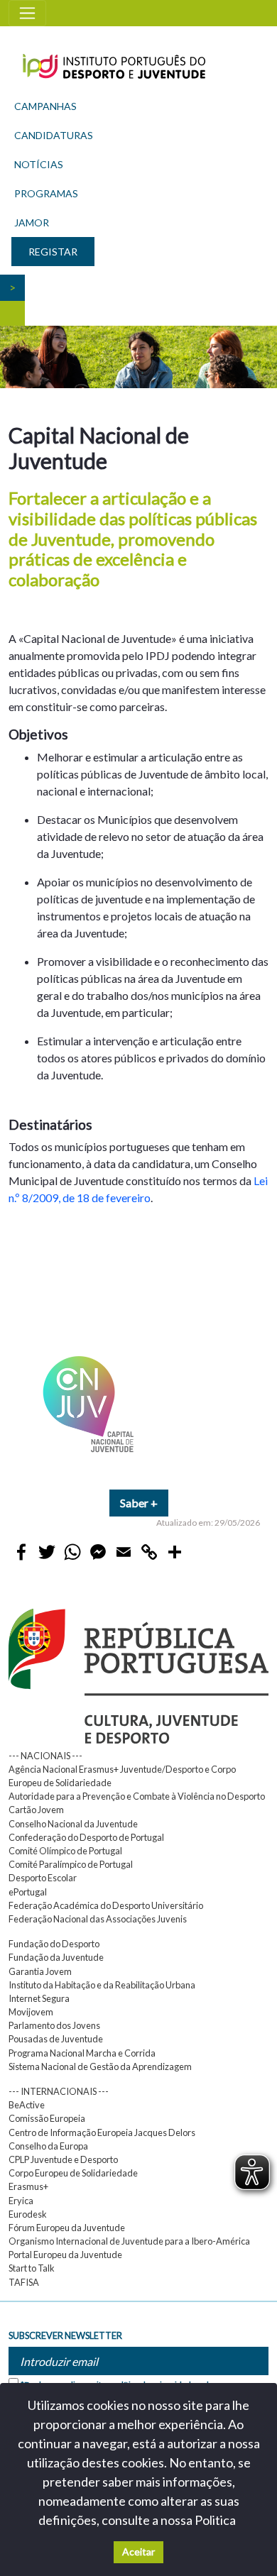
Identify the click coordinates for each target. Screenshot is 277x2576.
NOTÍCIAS (39, 164)
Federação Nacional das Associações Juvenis (98, 1919)
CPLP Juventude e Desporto (63, 2159)
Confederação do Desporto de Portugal (86, 1837)
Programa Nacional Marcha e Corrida (82, 2053)
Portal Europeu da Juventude (65, 2255)
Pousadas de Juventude (56, 2039)
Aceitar (138, 2552)
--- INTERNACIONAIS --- (59, 2091)
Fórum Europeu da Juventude (67, 2228)
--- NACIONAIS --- (45, 1756)
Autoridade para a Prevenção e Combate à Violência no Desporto (137, 1796)
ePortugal (28, 1892)
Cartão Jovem (36, 1810)
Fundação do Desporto (54, 1944)
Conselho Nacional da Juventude (73, 1824)
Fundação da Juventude (56, 1957)
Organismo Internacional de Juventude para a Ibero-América (129, 2241)
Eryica (21, 2201)
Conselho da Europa (48, 2146)
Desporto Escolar (43, 1878)
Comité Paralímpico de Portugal (71, 1864)
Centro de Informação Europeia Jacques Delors (102, 2132)
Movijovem (31, 2012)
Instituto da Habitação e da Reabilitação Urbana (102, 1985)
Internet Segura (39, 1998)
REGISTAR (53, 252)
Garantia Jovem (40, 1971)
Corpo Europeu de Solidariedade (73, 2173)
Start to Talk (32, 2268)
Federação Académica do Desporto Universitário (106, 1905)
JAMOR (32, 222)
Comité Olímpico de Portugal (65, 1851)
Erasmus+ (28, 2186)
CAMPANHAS (45, 106)
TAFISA (24, 2282)
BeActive (27, 2105)
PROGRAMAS (46, 193)
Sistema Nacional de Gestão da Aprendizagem (100, 2066)
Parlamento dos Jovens (54, 2025)
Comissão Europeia (47, 2118)
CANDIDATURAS (54, 135)
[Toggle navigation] (27, 13)
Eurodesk (28, 2214)
